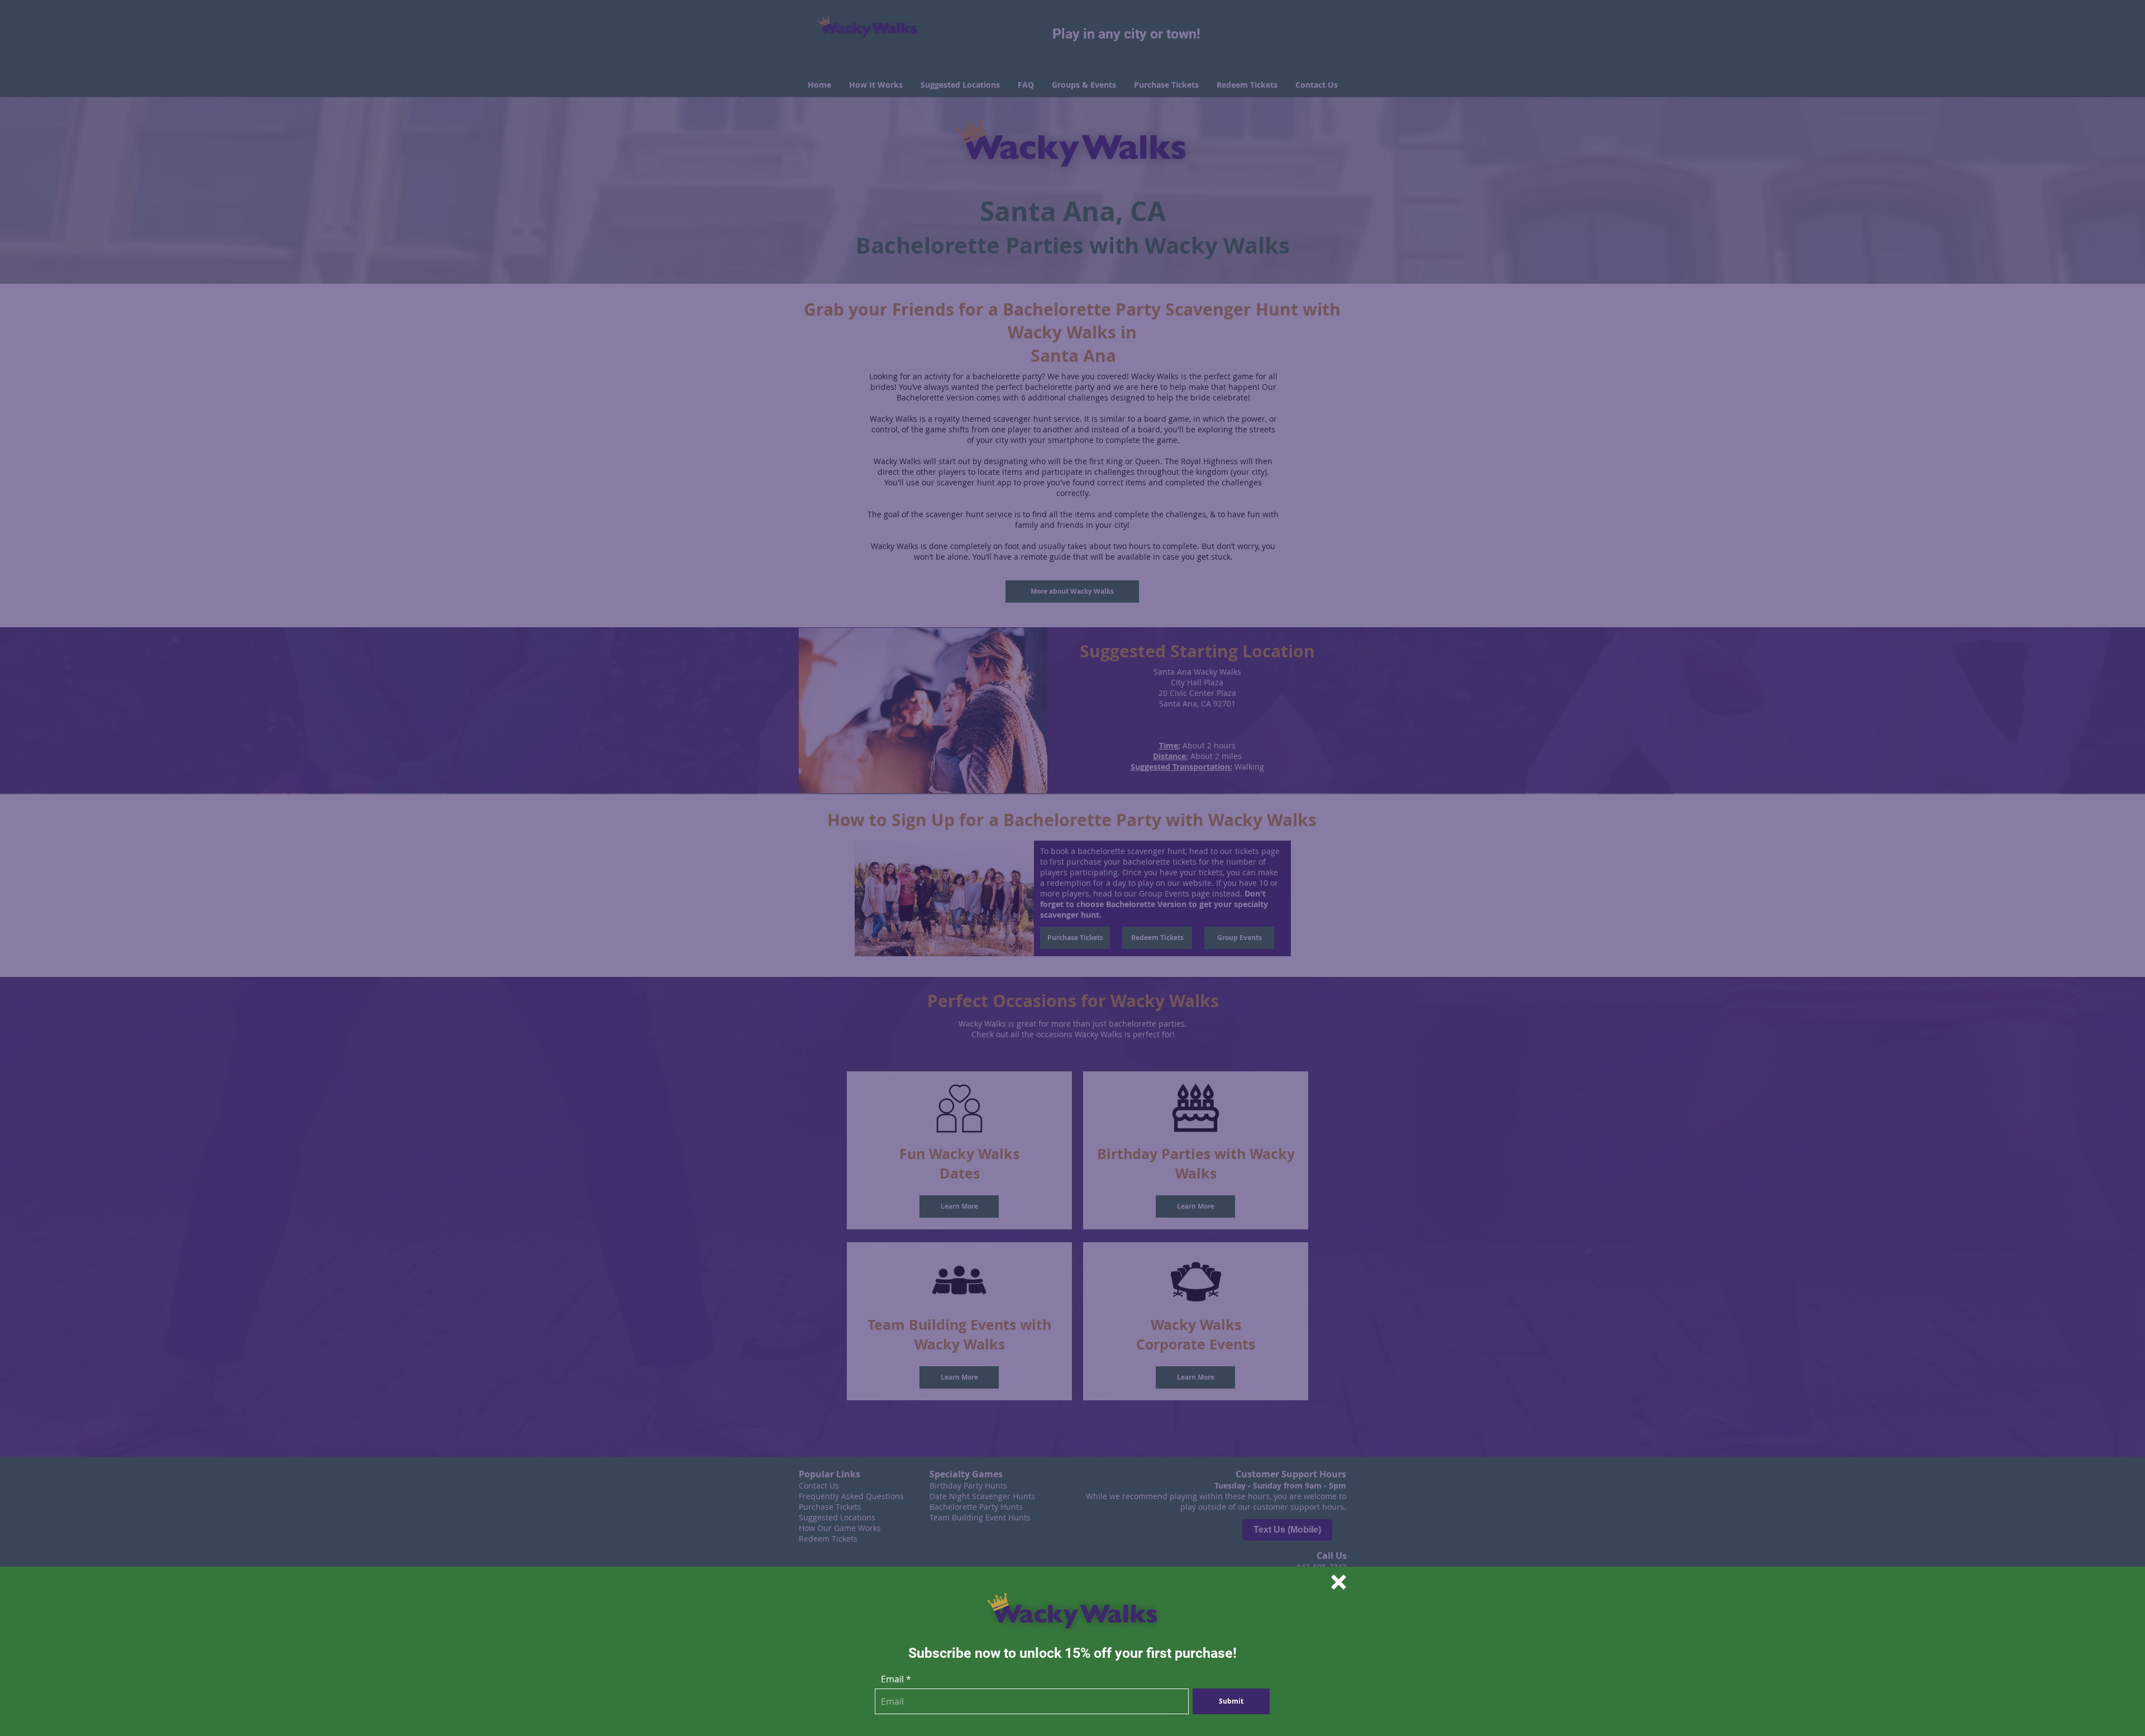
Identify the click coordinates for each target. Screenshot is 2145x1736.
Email (892, 1679)
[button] (1339, 1582)
